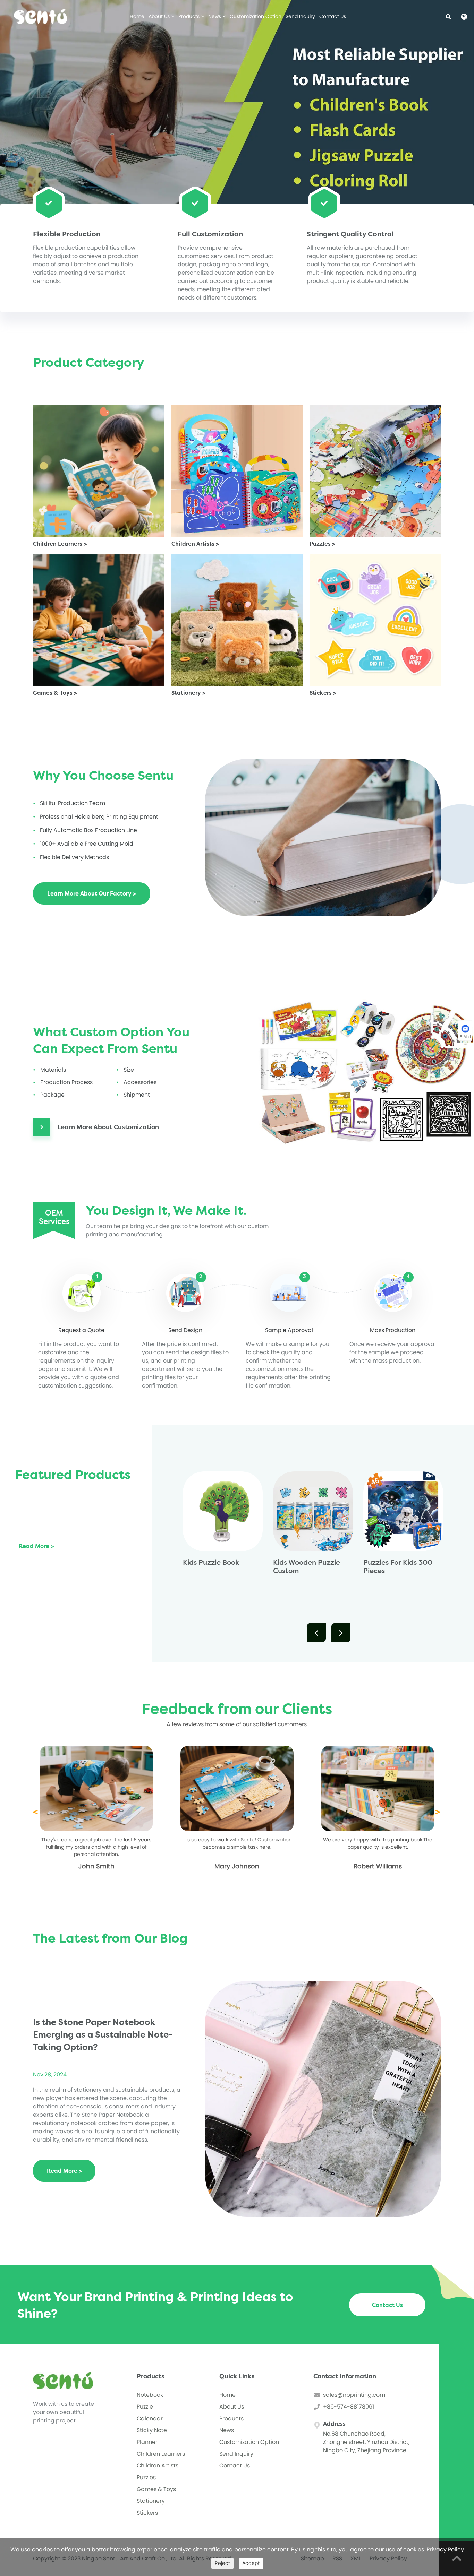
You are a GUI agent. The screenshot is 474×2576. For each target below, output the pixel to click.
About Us (160, 16)
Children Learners (161, 2454)
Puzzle (145, 2407)
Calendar (150, 2418)
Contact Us (333, 16)
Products (190, 16)
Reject (222, 2563)
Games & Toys (156, 2489)
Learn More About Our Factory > (92, 893)
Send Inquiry (300, 16)
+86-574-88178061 (349, 2407)
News (215, 16)
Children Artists (158, 2466)
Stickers (147, 2513)
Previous (312, 1633)
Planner (147, 2442)
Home (137, 16)
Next (337, 1633)
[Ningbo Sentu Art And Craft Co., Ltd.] (41, 16)
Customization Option (256, 16)
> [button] (438, 1812)
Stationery (151, 2501)
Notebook (150, 2395)
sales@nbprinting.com (354, 2395)
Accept (251, 2563)
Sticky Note (152, 2430)
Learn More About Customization (108, 1127)
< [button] (35, 1812)
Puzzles (146, 2477)
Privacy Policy (445, 2549)
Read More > (36, 1546)
